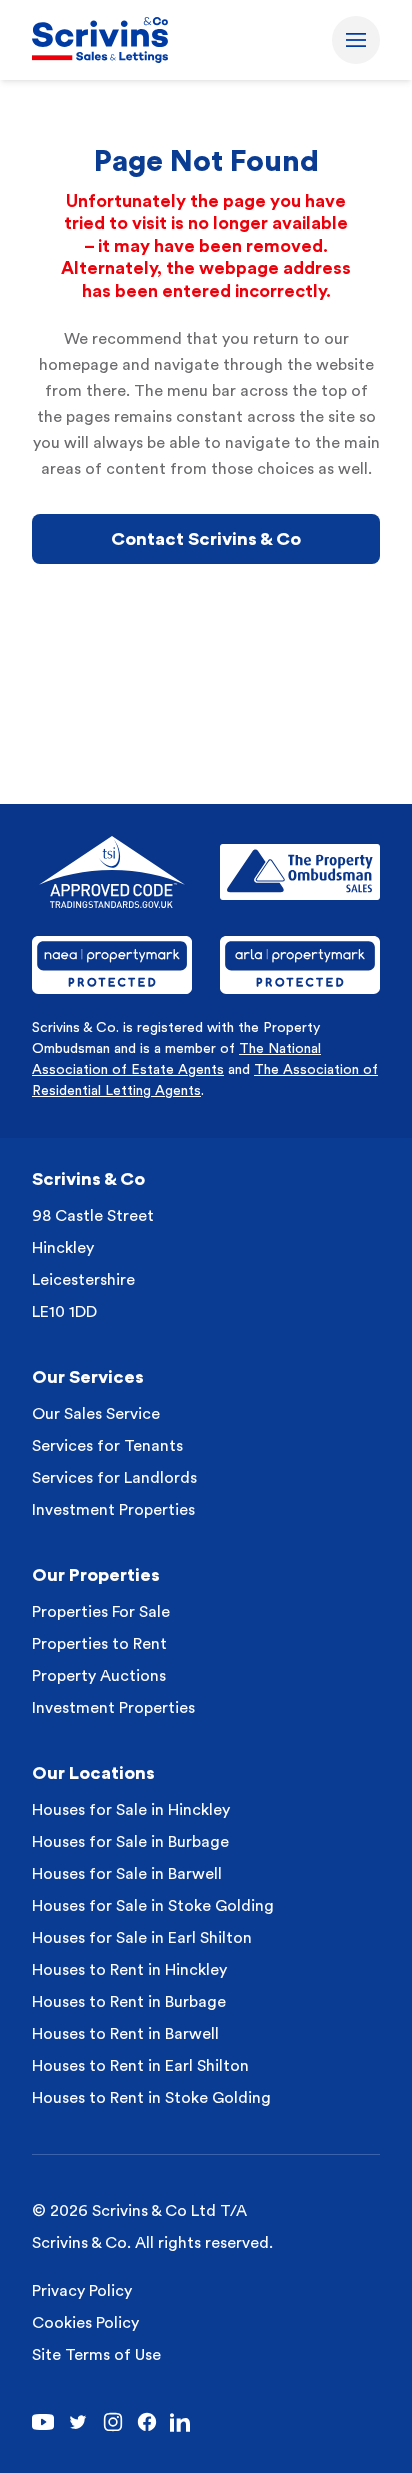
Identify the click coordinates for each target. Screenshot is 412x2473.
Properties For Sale (101, 1612)
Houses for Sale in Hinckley (131, 1810)
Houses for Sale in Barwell (127, 1874)
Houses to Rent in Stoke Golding (151, 2098)
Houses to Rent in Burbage (129, 2002)
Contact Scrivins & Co (206, 539)
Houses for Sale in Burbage (130, 1842)
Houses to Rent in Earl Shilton (140, 2066)
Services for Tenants (107, 1446)
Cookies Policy (85, 2323)
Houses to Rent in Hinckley (129, 1970)
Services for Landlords (114, 1478)
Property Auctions (99, 1676)
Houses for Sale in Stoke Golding (153, 1906)
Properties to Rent (99, 1644)
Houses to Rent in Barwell (125, 2034)
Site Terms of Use (96, 2355)
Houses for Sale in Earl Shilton (142, 1938)
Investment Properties (113, 1510)
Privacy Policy (82, 2291)
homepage (78, 365)
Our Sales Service (96, 1414)
